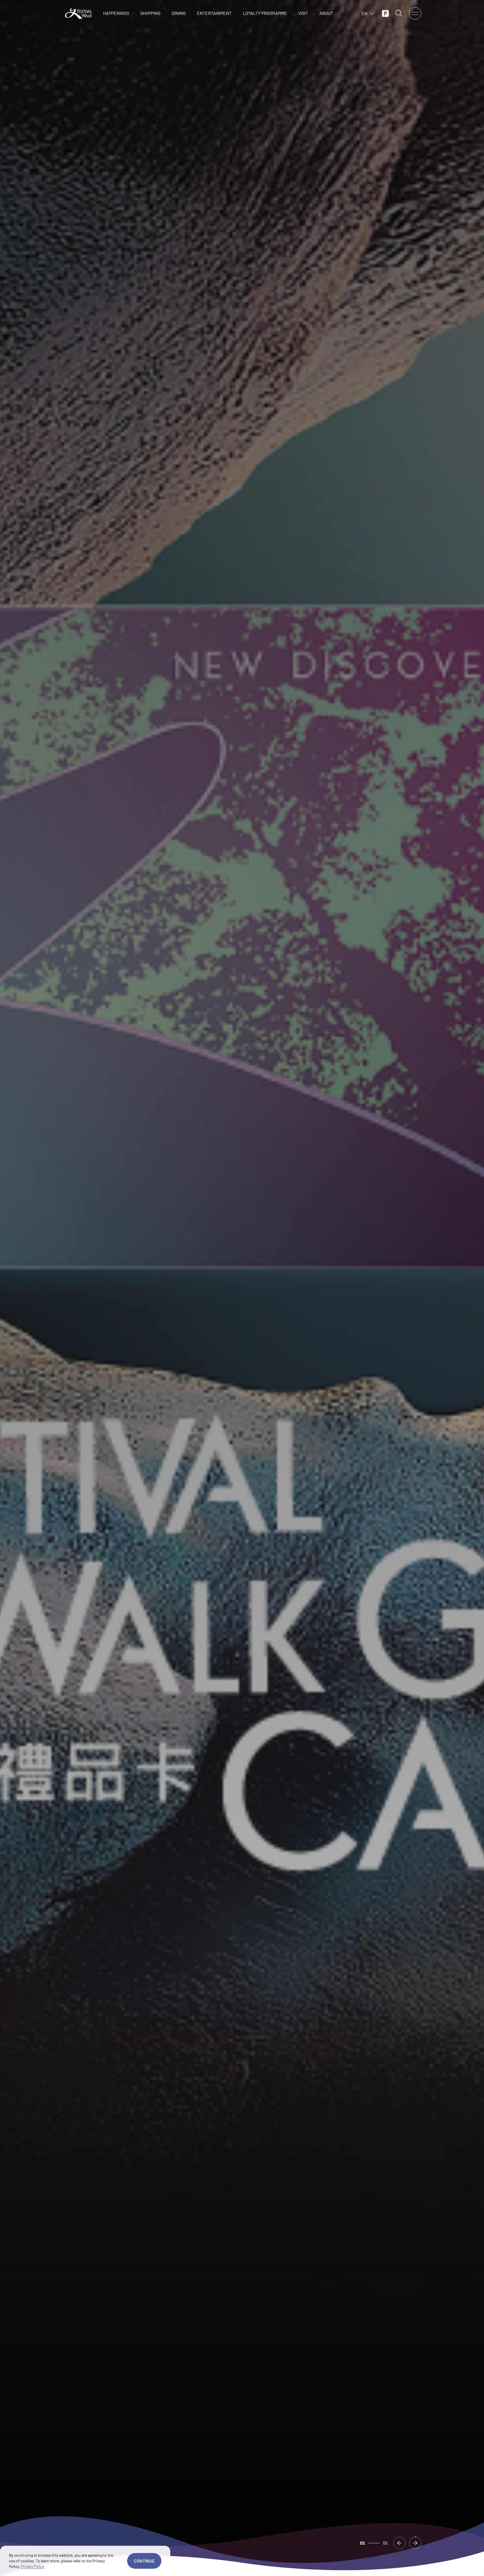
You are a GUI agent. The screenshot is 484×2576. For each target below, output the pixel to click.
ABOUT (326, 13)
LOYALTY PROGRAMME (265, 13)
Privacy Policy (32, 2566)
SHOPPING (150, 13)
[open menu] (415, 13)
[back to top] (451, 2565)
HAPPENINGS (116, 13)
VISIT (303, 13)
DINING (179, 13)
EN (365, 13)
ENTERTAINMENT (214, 13)
